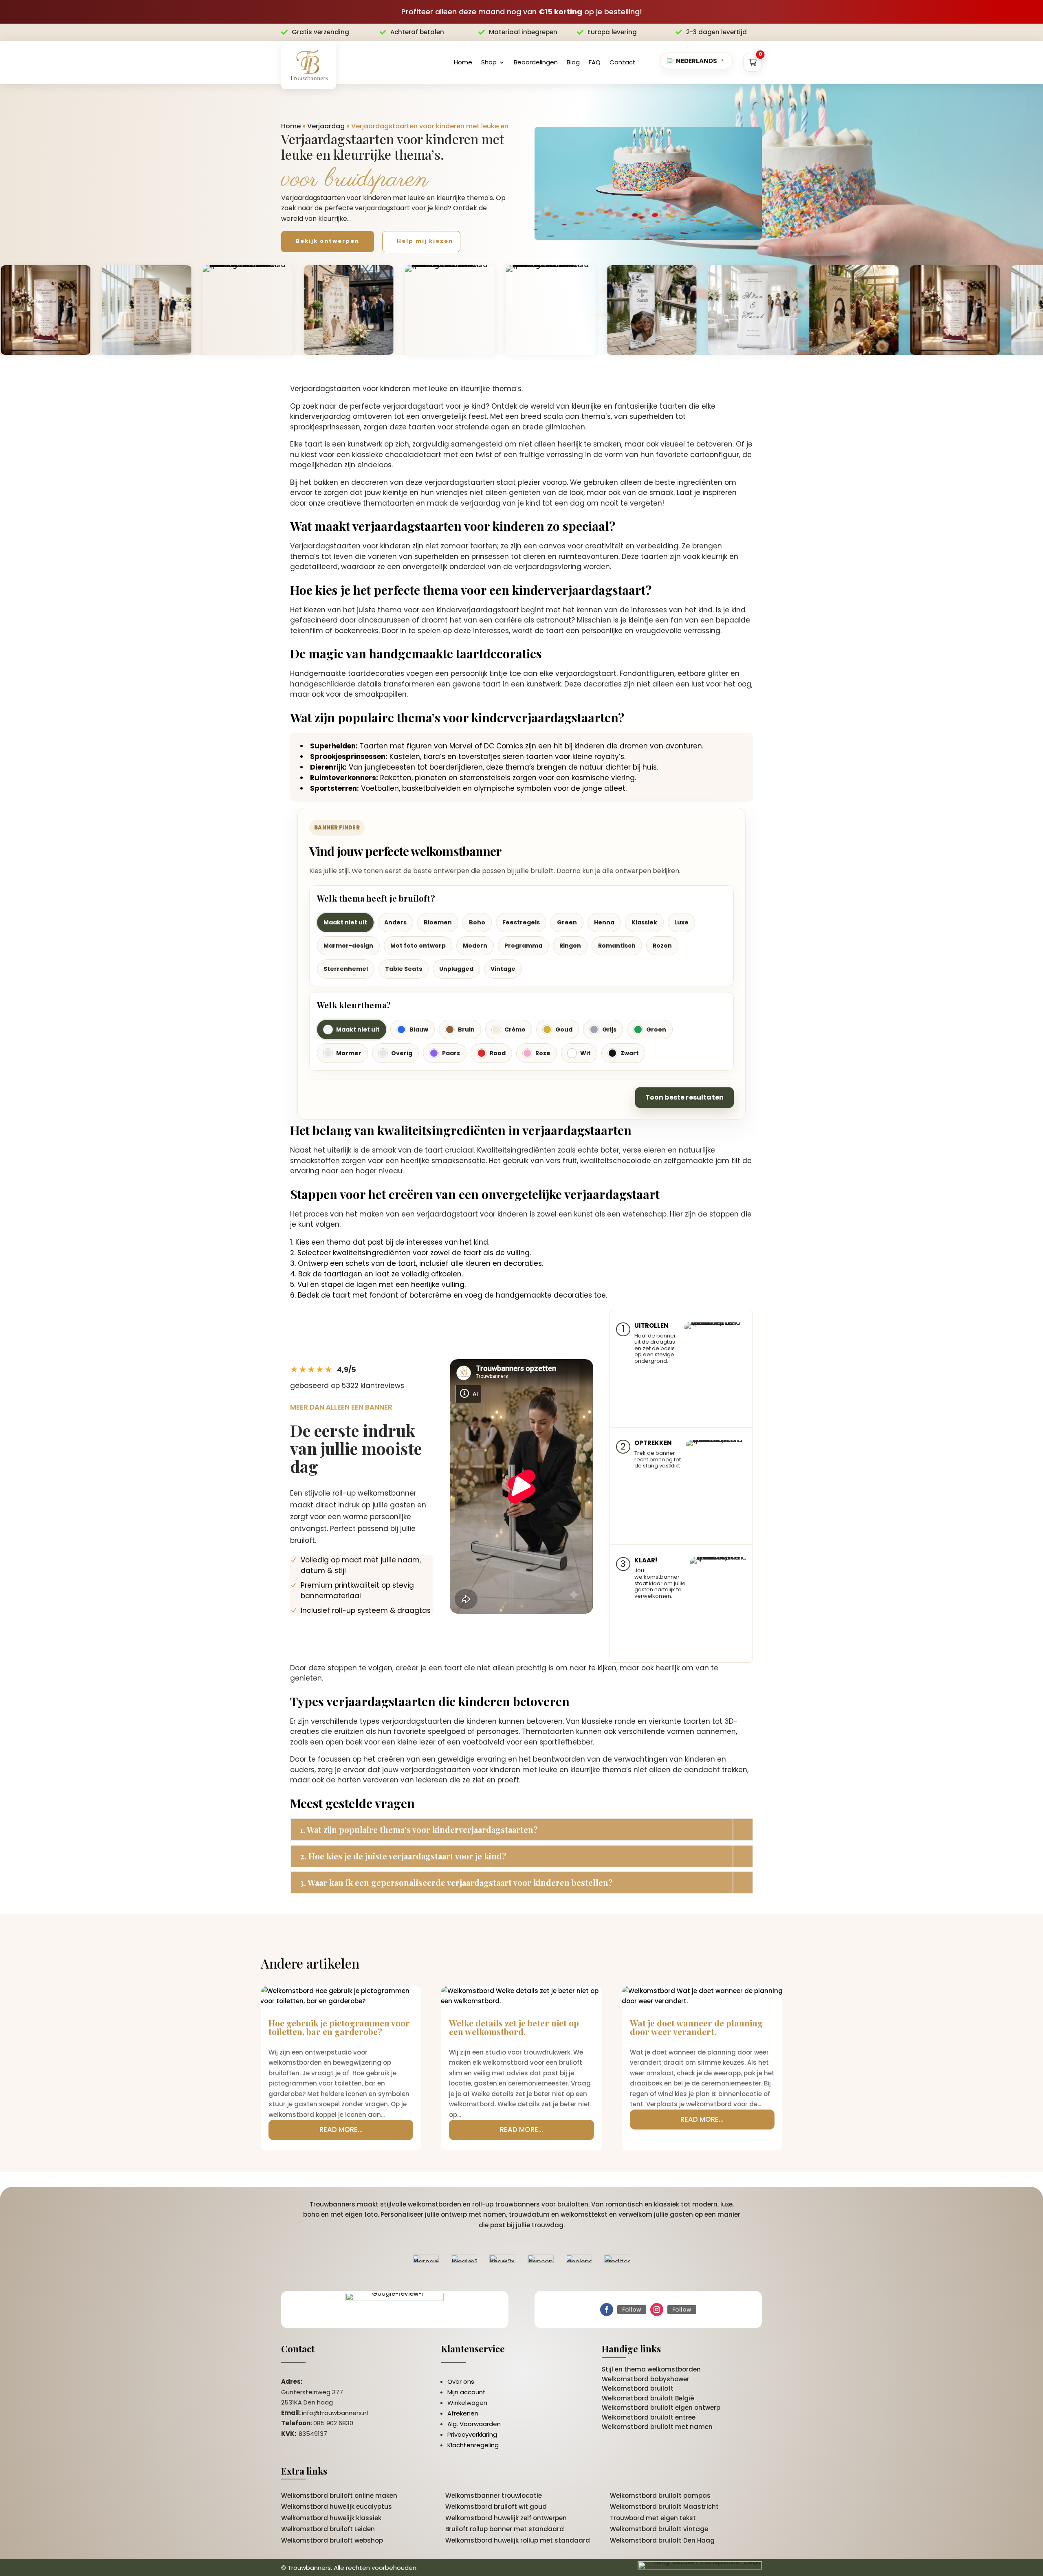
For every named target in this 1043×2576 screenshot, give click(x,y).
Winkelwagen (467, 2403)
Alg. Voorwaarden (474, 2424)
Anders (395, 922)
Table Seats (404, 969)
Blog (573, 62)
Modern (475, 946)
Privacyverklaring (472, 2434)
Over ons (461, 2381)
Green (567, 922)
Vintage (503, 969)
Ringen (570, 946)
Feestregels (521, 922)
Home (463, 62)
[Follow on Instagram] (657, 2310)
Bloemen (438, 922)
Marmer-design (348, 946)
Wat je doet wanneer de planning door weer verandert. (696, 2027)
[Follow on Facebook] (607, 2310)
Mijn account (466, 2392)
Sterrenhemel (346, 969)
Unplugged (456, 969)
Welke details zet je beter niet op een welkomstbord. (514, 2027)
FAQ (595, 62)
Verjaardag (326, 126)
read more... (341, 2129)
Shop (489, 62)
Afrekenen (463, 2413)
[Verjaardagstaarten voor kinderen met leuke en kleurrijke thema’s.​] (648, 184)
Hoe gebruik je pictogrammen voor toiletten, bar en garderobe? (339, 2027)
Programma (523, 946)
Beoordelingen (536, 62)
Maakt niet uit (345, 922)
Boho (477, 922)
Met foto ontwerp (418, 946)
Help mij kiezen (425, 241)
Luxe (681, 922)
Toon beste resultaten (684, 1097)
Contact (623, 62)
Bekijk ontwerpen (328, 241)
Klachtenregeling (473, 2445)
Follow (632, 2310)
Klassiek (644, 922)
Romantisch (617, 946)
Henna (604, 922)
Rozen (662, 946)
